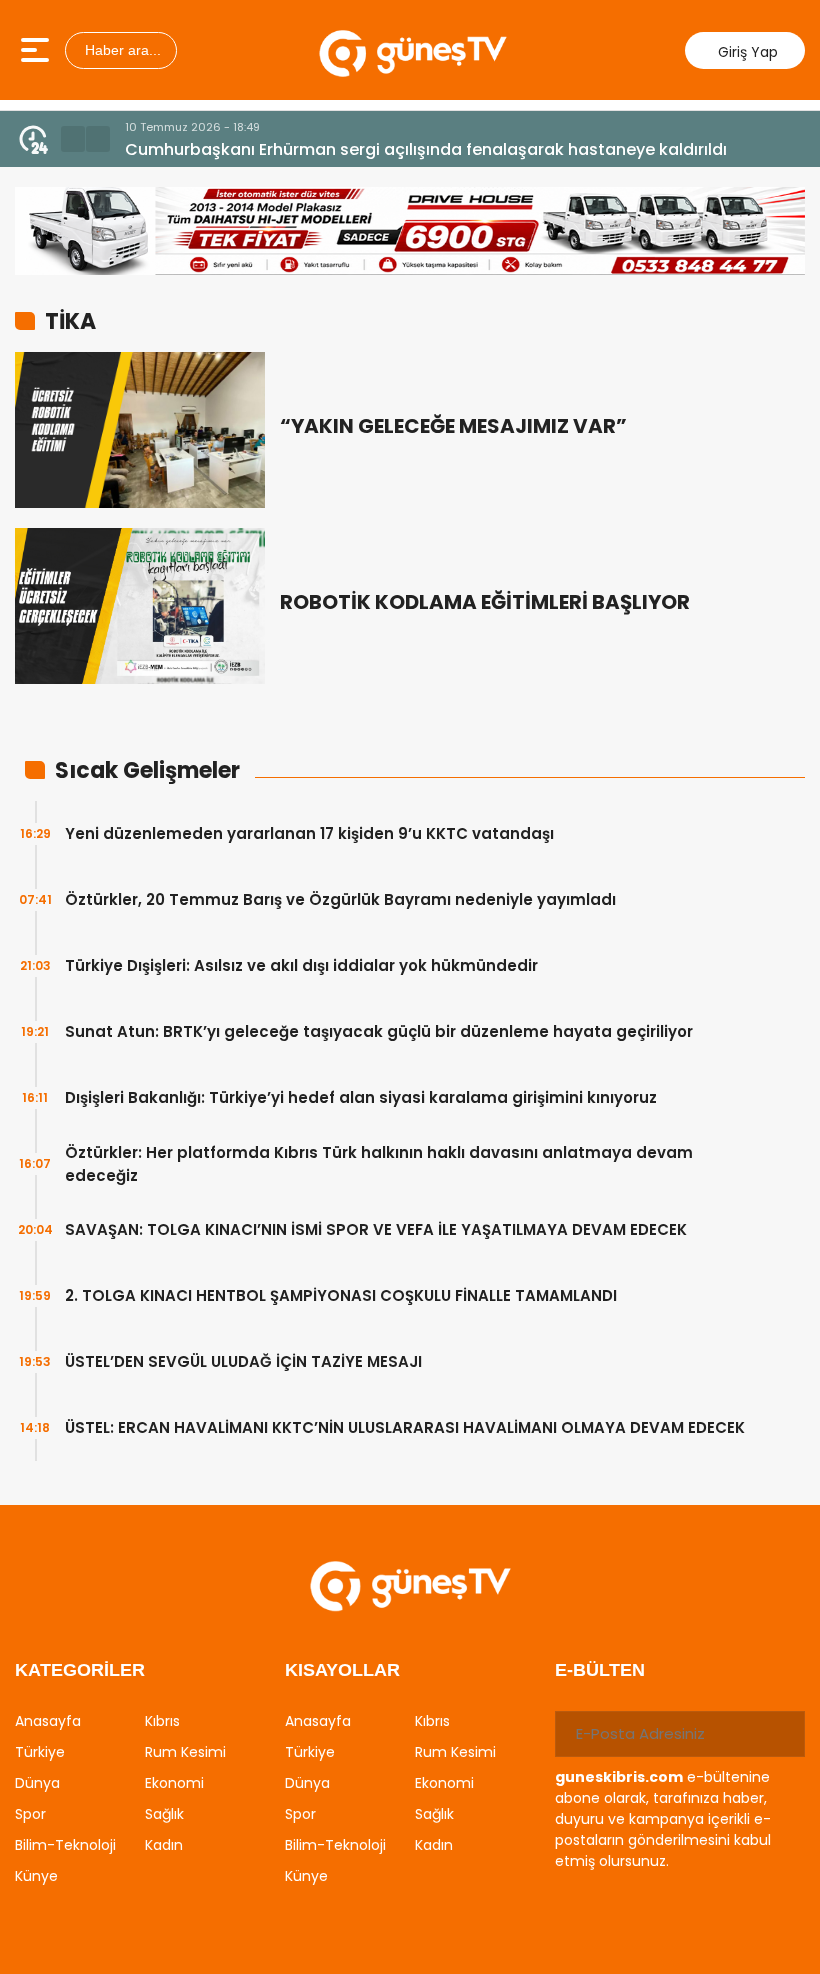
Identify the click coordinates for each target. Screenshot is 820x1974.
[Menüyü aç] (37, 50)
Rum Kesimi (185, 1752)
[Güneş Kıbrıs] (412, 50)
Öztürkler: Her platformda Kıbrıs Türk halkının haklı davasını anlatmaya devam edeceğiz (379, 1164)
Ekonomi (174, 1783)
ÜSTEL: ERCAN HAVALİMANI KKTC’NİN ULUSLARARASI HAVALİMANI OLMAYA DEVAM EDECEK (405, 1427)
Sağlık (164, 1814)
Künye (36, 1876)
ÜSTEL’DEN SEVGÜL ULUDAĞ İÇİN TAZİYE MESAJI (243, 1361)
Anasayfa (48, 1721)
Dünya (37, 1783)
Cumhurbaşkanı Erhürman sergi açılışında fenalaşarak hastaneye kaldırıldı (426, 149)
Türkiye (40, 1752)
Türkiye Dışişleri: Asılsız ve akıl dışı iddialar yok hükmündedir (301, 965)
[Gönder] (782, 1734)
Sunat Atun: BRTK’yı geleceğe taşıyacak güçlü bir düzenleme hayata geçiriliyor (379, 1031)
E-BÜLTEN (600, 1670)
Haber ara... (121, 50)
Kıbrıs (162, 1721)
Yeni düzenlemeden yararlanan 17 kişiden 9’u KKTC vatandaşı (309, 833)
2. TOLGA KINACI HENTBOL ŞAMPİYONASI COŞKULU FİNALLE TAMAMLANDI (341, 1295)
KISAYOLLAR (342, 1670)
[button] (73, 139)
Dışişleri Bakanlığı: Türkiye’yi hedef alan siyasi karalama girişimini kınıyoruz (361, 1097)
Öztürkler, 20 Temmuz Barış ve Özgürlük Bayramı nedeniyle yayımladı (340, 899)
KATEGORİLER (80, 1670)
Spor (30, 1814)
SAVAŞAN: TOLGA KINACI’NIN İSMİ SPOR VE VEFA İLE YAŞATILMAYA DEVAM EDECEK (376, 1229)
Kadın (164, 1845)
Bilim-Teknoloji (65, 1845)
